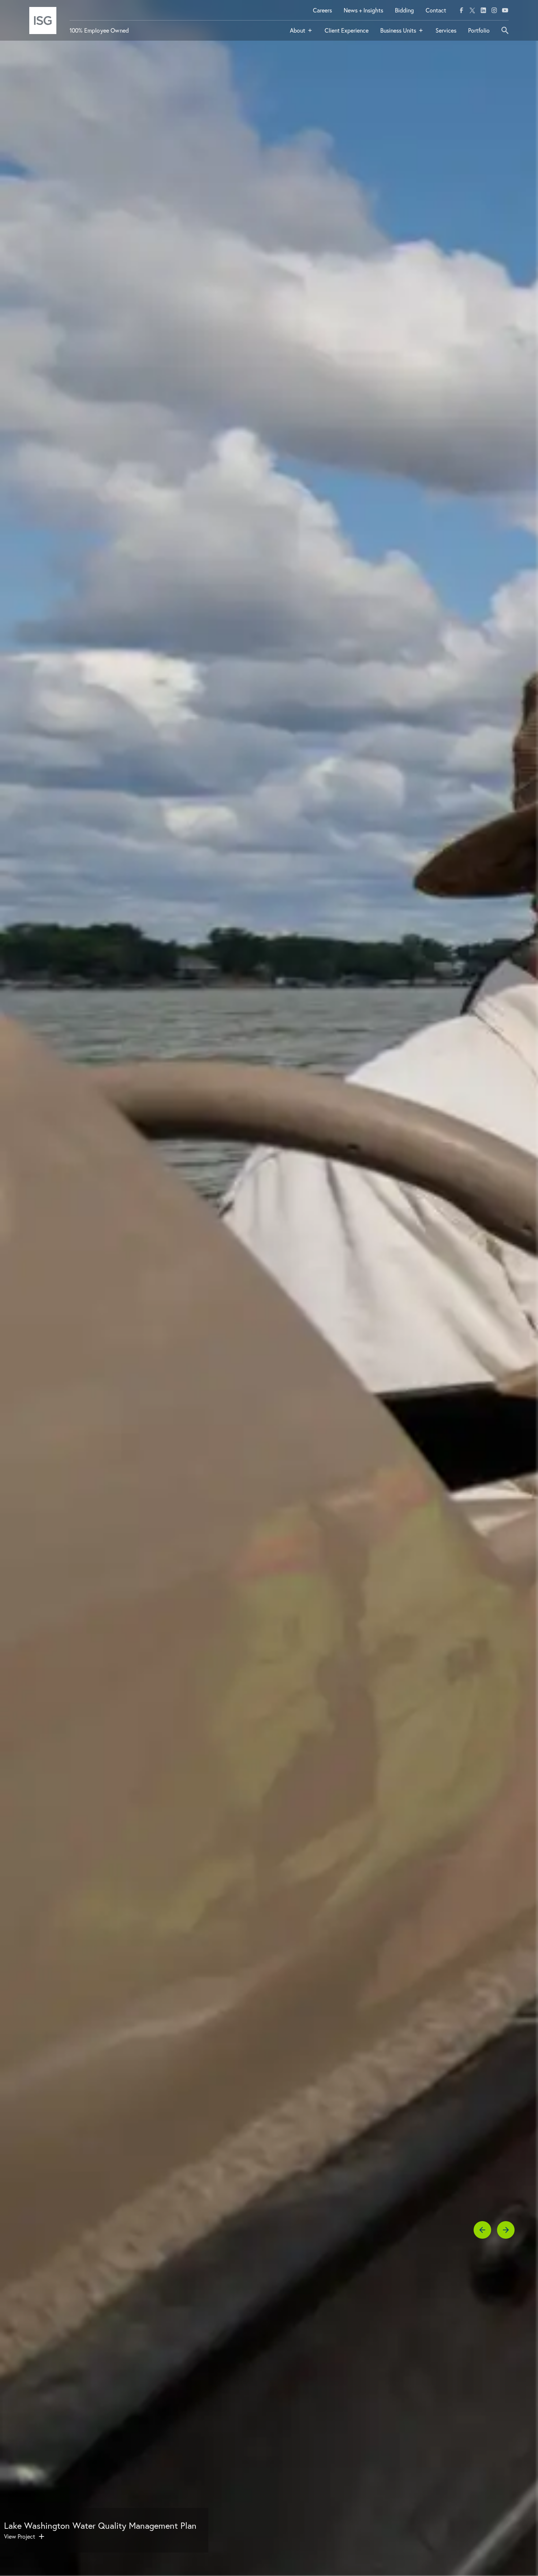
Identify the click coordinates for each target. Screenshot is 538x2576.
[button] (301, 33)
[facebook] (462, 10)
